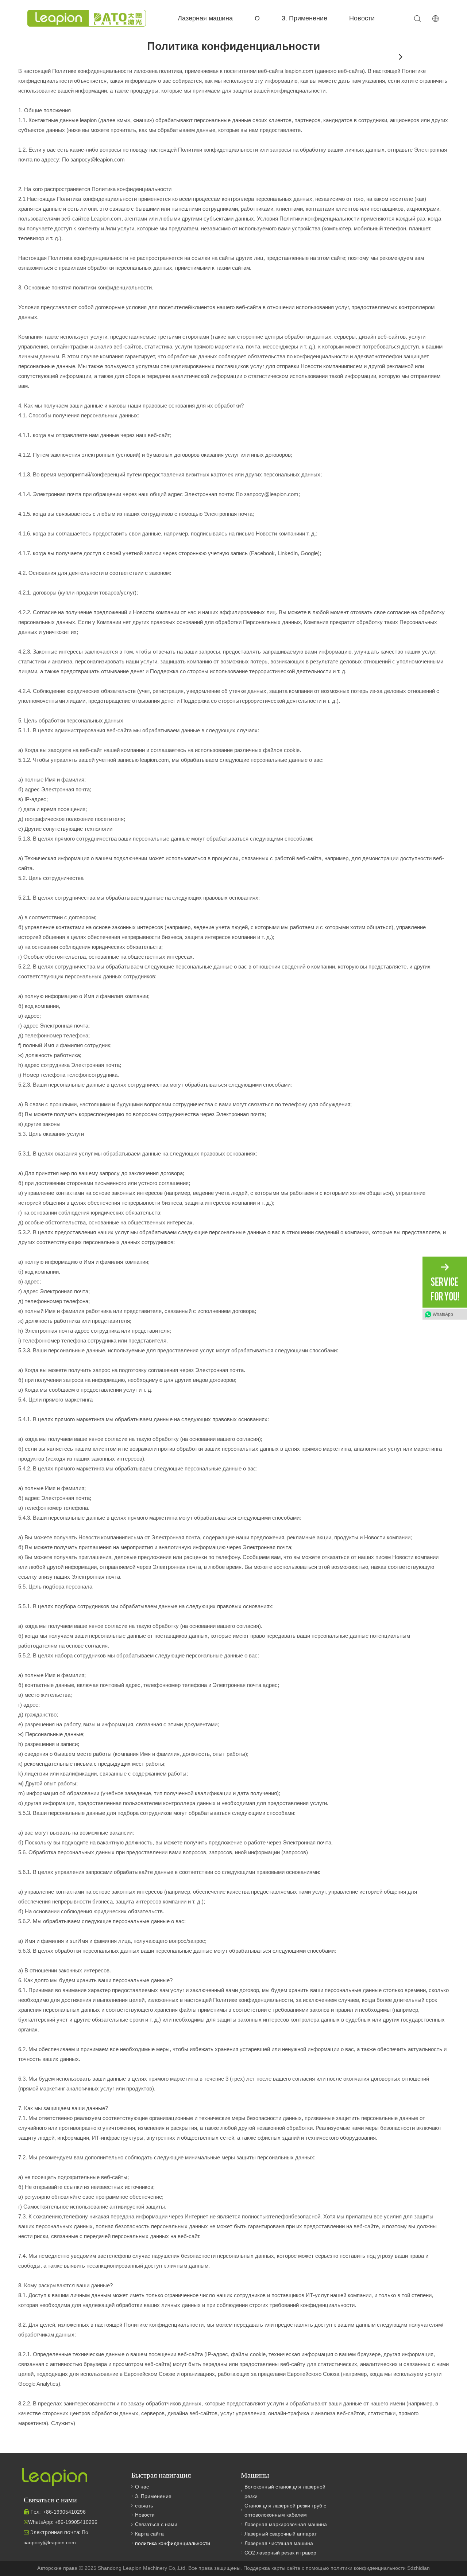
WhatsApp (443, 1314)
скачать (144, 2506)
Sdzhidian (418, 2568)
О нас (142, 2487)
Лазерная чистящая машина (279, 2543)
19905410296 (64, 2512)
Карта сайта (149, 2534)
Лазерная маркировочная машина (286, 2524)
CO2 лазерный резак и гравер (280, 2553)
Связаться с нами (156, 2524)
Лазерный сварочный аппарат (281, 2534)
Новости (362, 18)
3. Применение (304, 18)
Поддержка (257, 2568)
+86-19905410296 (76, 2522)
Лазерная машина (205, 18)
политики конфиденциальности (369, 2568)
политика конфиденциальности (173, 2543)
